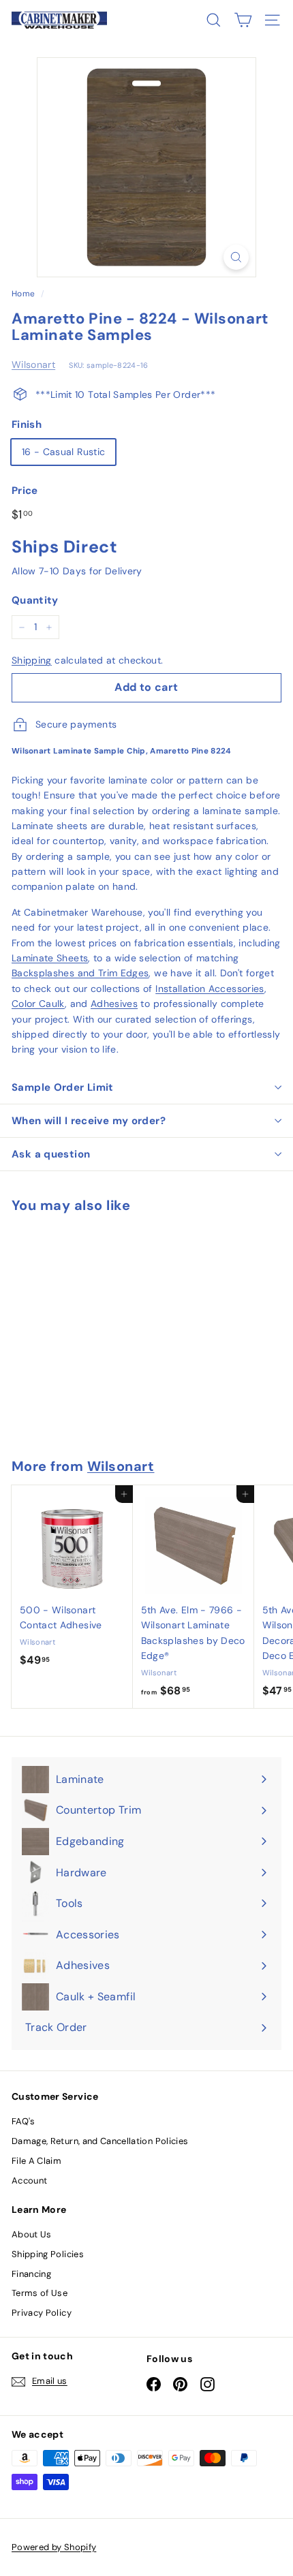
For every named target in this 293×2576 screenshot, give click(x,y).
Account (29, 2181)
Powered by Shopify (54, 2547)
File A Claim (36, 2161)
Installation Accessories (210, 989)
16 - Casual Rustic (63, 452)
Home (23, 294)
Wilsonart (33, 364)
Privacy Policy (42, 2313)
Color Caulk (38, 1004)
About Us (32, 2234)
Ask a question (51, 1154)
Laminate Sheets (50, 958)
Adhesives (114, 1004)
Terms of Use (40, 2293)
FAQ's (24, 2121)
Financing (31, 2274)
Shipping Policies (48, 2254)
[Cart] (243, 20)
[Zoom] (236, 257)
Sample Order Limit (63, 1087)
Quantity (35, 600)
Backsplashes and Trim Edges (80, 973)
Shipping (32, 660)
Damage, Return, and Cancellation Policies (100, 2141)
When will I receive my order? (89, 1121)
